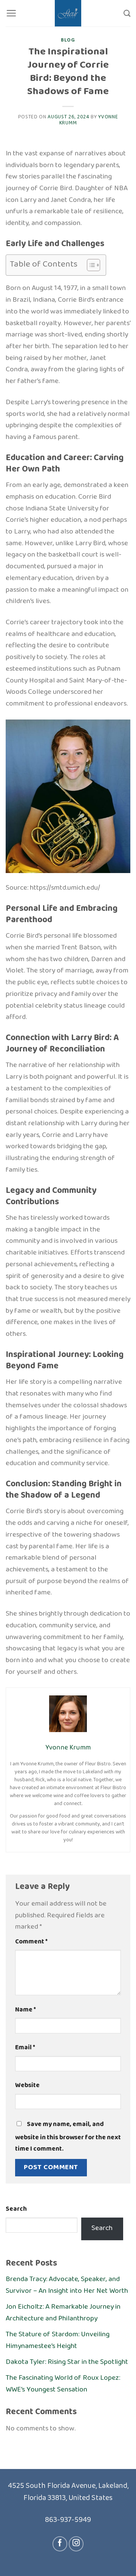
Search (16, 2210)
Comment (31, 1942)
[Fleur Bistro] (68, 13)
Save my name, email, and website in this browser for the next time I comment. (68, 2137)
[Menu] (11, 13)
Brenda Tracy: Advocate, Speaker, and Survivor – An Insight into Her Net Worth (67, 2285)
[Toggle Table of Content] (90, 265)
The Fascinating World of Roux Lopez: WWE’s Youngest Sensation (63, 2384)
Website (27, 2086)
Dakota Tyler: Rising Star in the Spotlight (67, 2362)
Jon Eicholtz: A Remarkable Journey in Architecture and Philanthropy (63, 2313)
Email (25, 2048)
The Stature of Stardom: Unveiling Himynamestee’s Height (58, 2340)
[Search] (127, 13)
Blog (68, 40)
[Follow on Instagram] (76, 2544)
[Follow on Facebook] (60, 2544)
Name (25, 2010)
